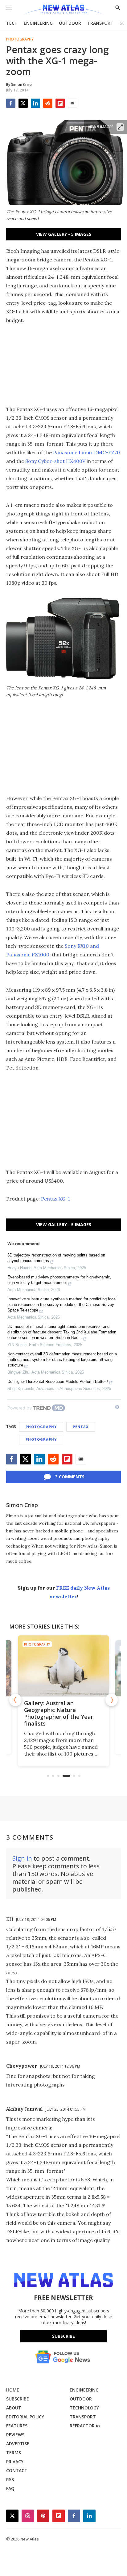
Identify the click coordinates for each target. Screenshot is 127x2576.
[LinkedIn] (35, 103)
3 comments (70, 1477)
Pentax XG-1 (55, 1199)
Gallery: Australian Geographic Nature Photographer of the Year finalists (59, 1713)
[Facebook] (11, 103)
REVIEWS (15, 2435)
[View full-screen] (120, 127)
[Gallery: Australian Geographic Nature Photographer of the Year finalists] (63, 1666)
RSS (10, 2479)
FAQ (10, 2488)
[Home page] (63, 10)
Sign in (22, 1858)
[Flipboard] (60, 103)
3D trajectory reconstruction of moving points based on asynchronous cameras (56, 1258)
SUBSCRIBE (18, 2399)
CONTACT (17, 2470)
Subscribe (63, 2336)
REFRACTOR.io (85, 2426)
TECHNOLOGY (84, 2408)
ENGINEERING (38, 23)
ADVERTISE (18, 2444)
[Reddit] (48, 103)
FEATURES (17, 2426)
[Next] (112, 1700)
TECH (12, 23)
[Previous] (15, 1700)
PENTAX (81, 1427)
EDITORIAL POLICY (25, 2417)
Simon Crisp (22, 1505)
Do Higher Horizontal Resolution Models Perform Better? (58, 1381)
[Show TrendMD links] (117, 1407)
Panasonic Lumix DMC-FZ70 (86, 452)
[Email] (72, 103)
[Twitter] (23, 103)
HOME (13, 2390)
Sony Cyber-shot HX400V (55, 461)
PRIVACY (15, 2462)
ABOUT (14, 2408)
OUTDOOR (70, 23)
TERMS (14, 2453)
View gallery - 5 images (64, 234)
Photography (20, 39)
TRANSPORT (100, 23)
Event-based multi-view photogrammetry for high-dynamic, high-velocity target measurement (59, 1280)
